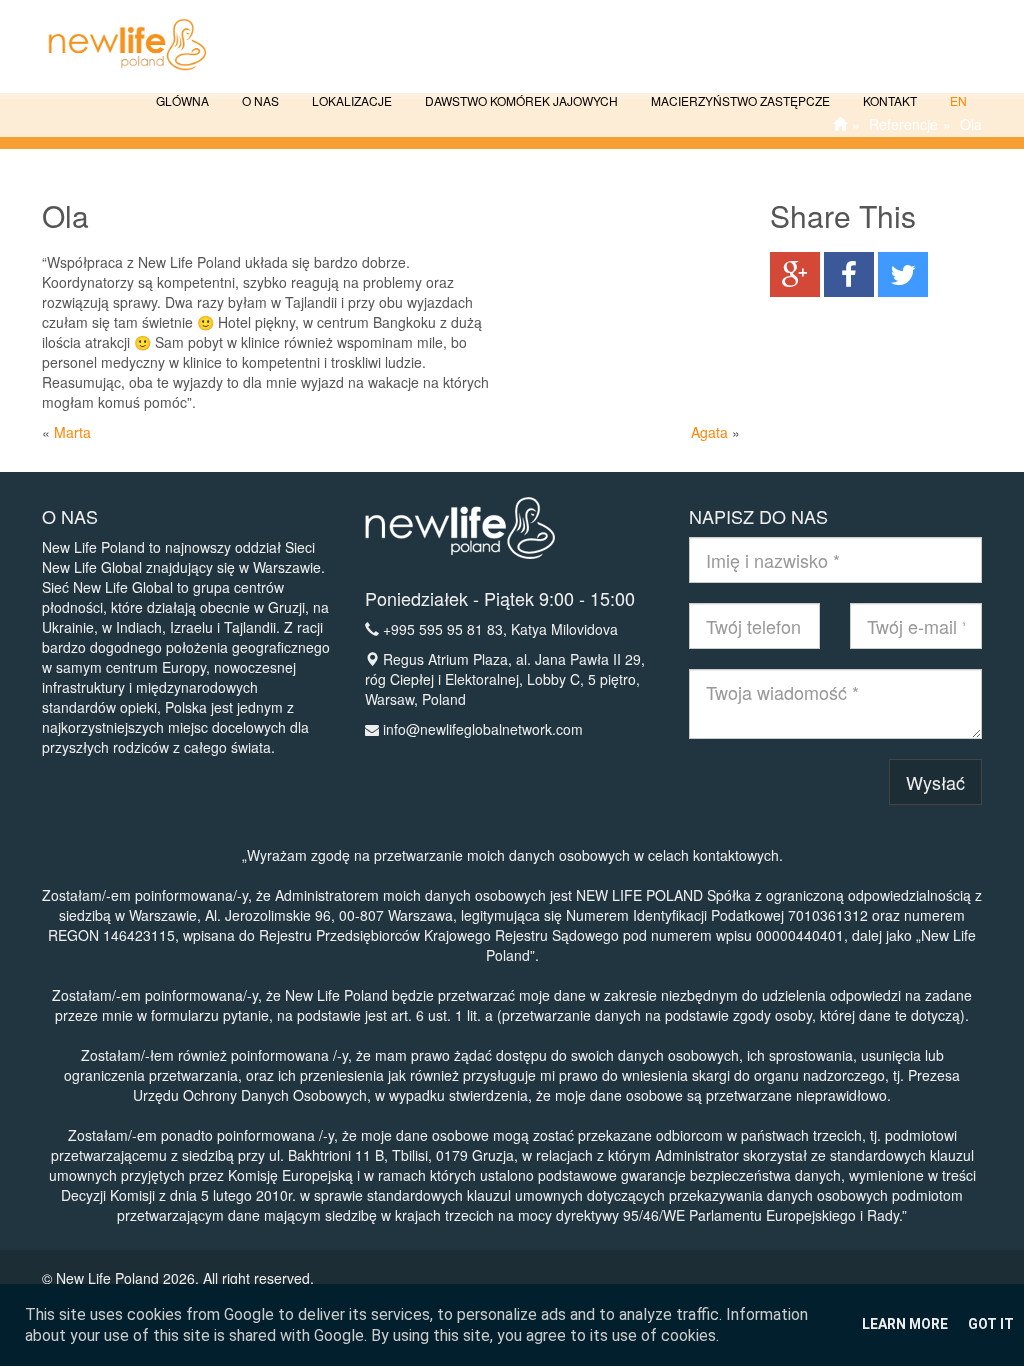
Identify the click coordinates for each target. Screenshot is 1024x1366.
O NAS (259, 100)
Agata (709, 432)
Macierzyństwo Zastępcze (739, 100)
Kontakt (888, 100)
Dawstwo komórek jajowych (520, 100)
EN (957, 100)
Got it (991, 1324)
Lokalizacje (350, 100)
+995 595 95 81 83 (443, 629)
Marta (72, 432)
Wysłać (935, 782)
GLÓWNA (181, 100)
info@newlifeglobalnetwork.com (483, 729)
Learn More (905, 1324)
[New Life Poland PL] (117, 25)
